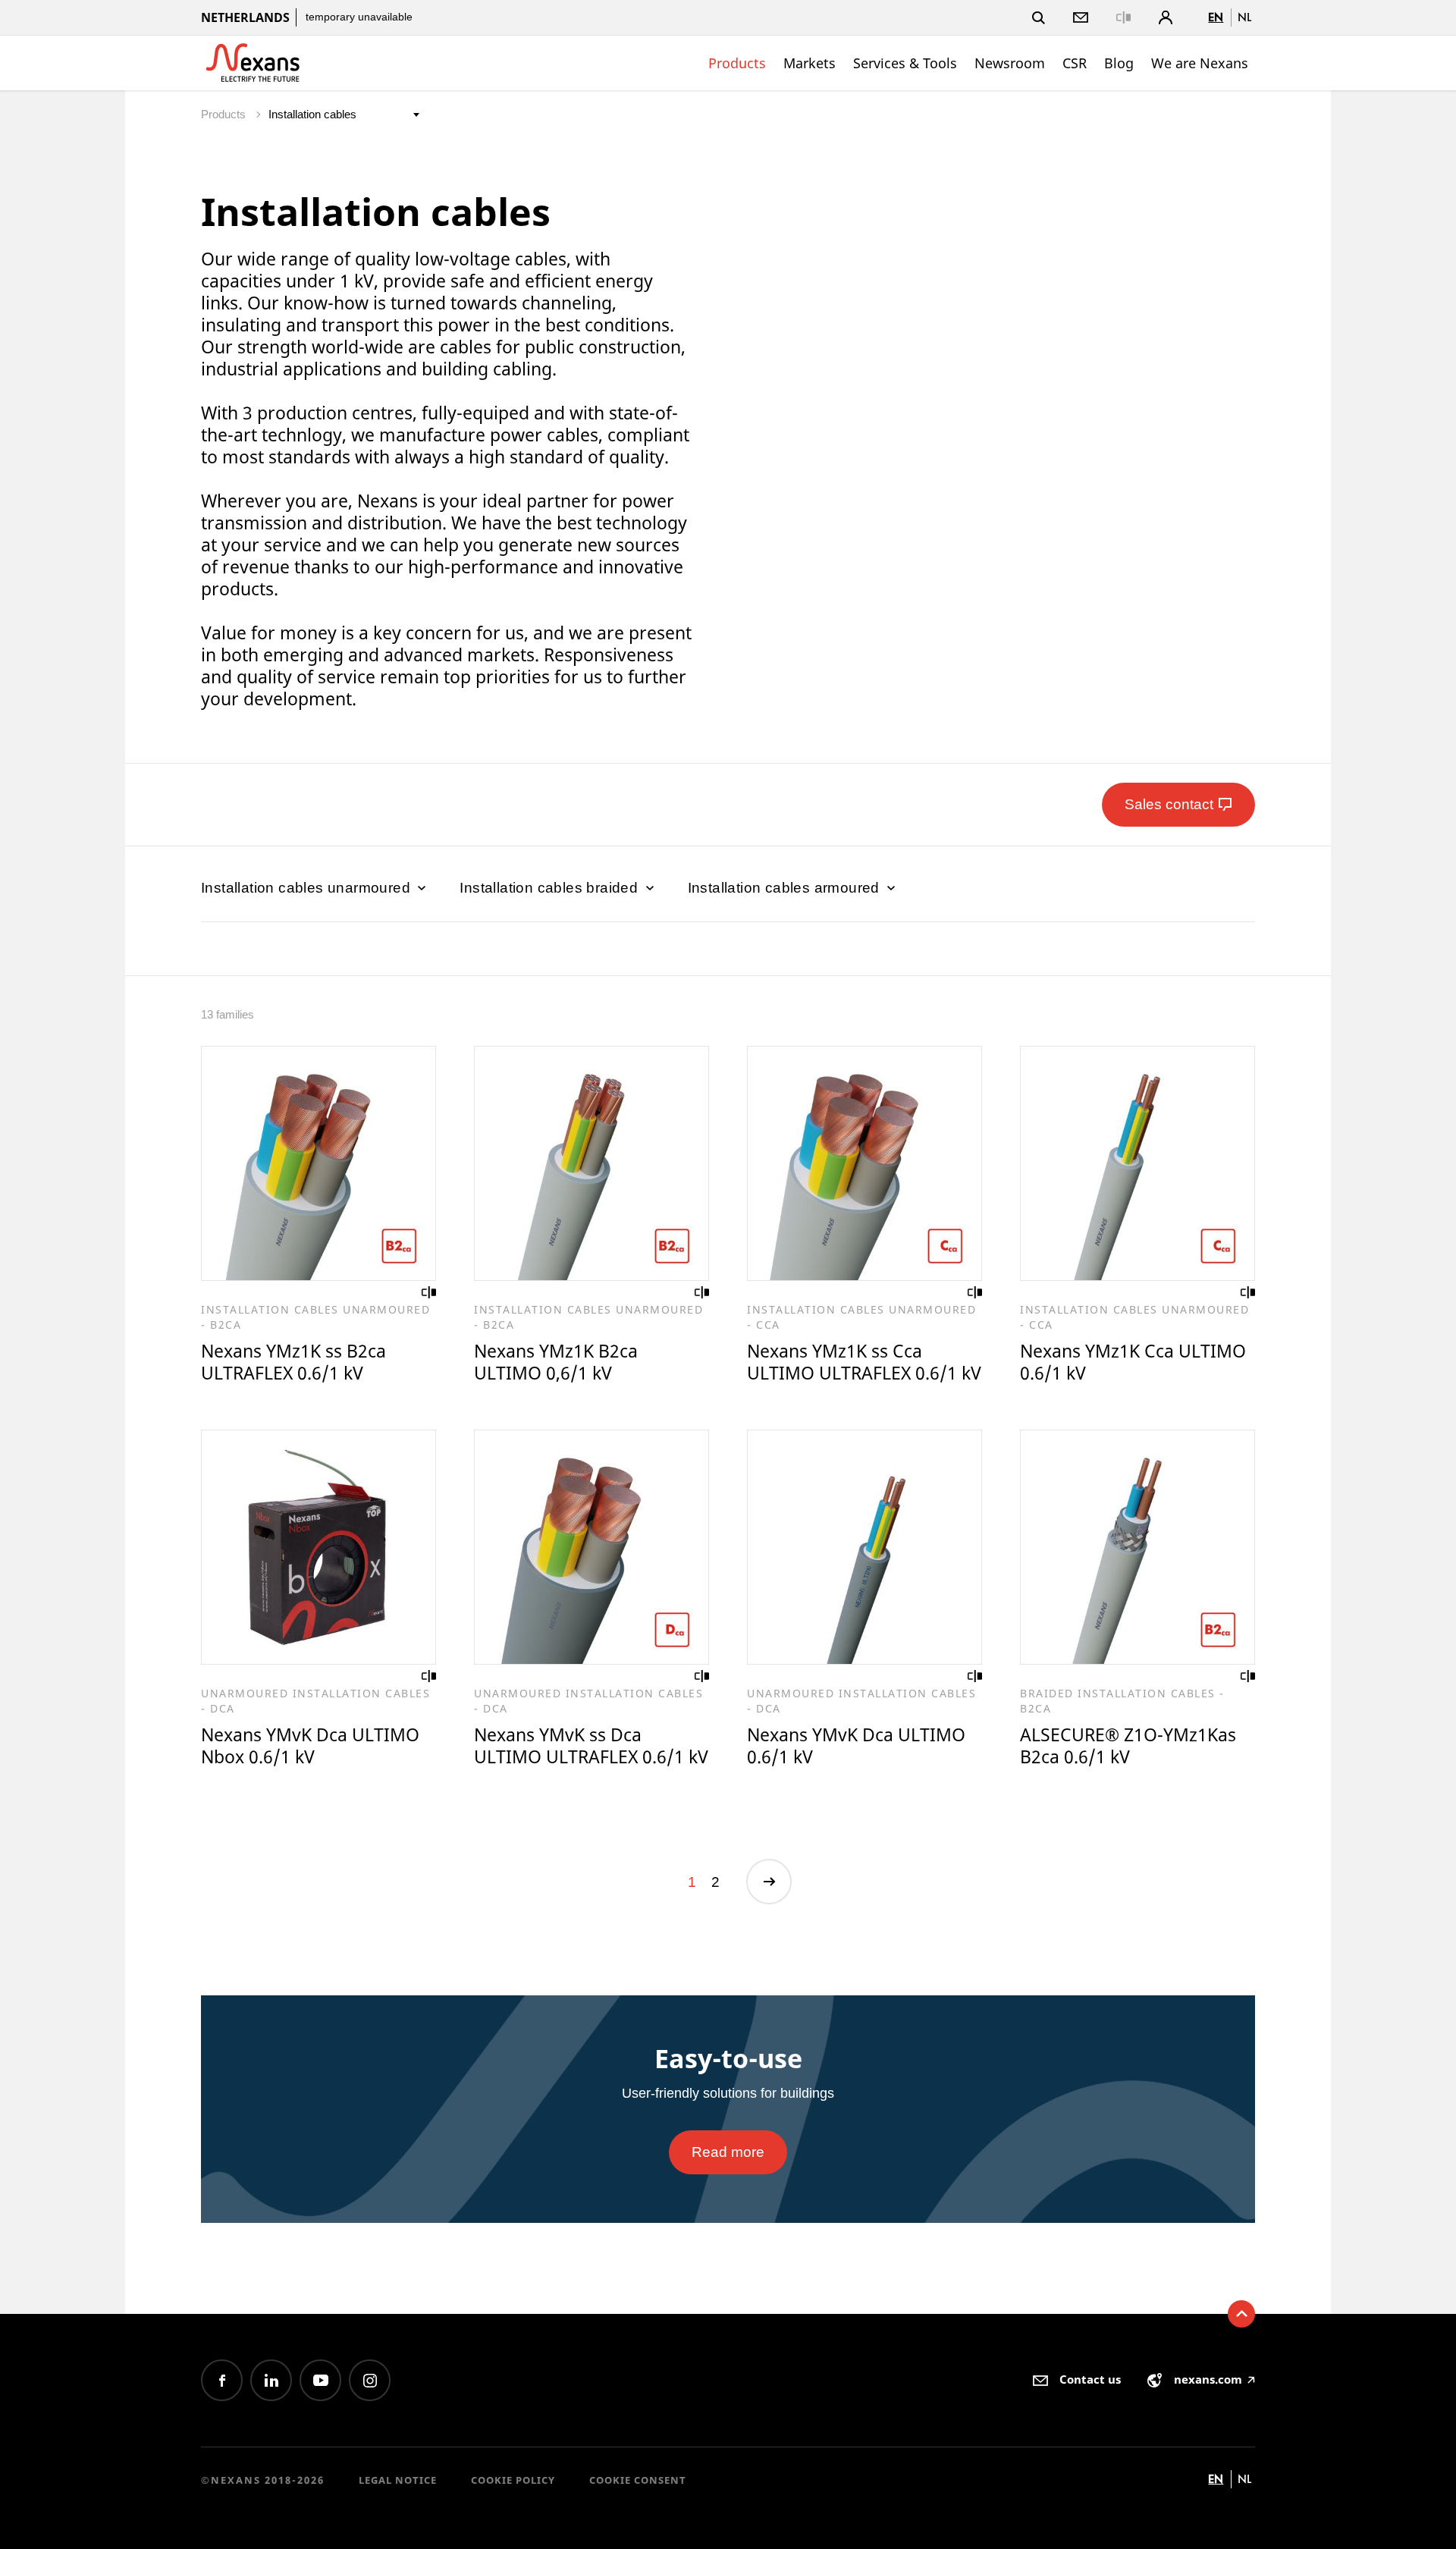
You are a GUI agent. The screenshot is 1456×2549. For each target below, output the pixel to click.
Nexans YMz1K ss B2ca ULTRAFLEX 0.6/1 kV (293, 1362)
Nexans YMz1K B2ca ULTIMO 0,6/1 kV (556, 1362)
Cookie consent (638, 2480)
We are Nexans (1200, 63)
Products (737, 63)
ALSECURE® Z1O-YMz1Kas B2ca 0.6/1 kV (1128, 1745)
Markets (810, 63)
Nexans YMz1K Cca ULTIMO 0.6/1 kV (1133, 1362)
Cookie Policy (513, 2480)
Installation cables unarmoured (308, 888)
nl (1244, 17)
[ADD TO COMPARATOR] (429, 1292)
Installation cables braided (551, 888)
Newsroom (1010, 63)
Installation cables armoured (786, 888)
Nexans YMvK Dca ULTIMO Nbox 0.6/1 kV (310, 1745)
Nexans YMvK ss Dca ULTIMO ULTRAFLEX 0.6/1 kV (591, 1745)
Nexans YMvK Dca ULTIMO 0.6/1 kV (856, 1745)
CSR (1075, 63)
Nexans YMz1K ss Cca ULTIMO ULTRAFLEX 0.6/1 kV (864, 1362)
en (1216, 17)
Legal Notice (398, 2480)
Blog (1119, 63)
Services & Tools (905, 63)
